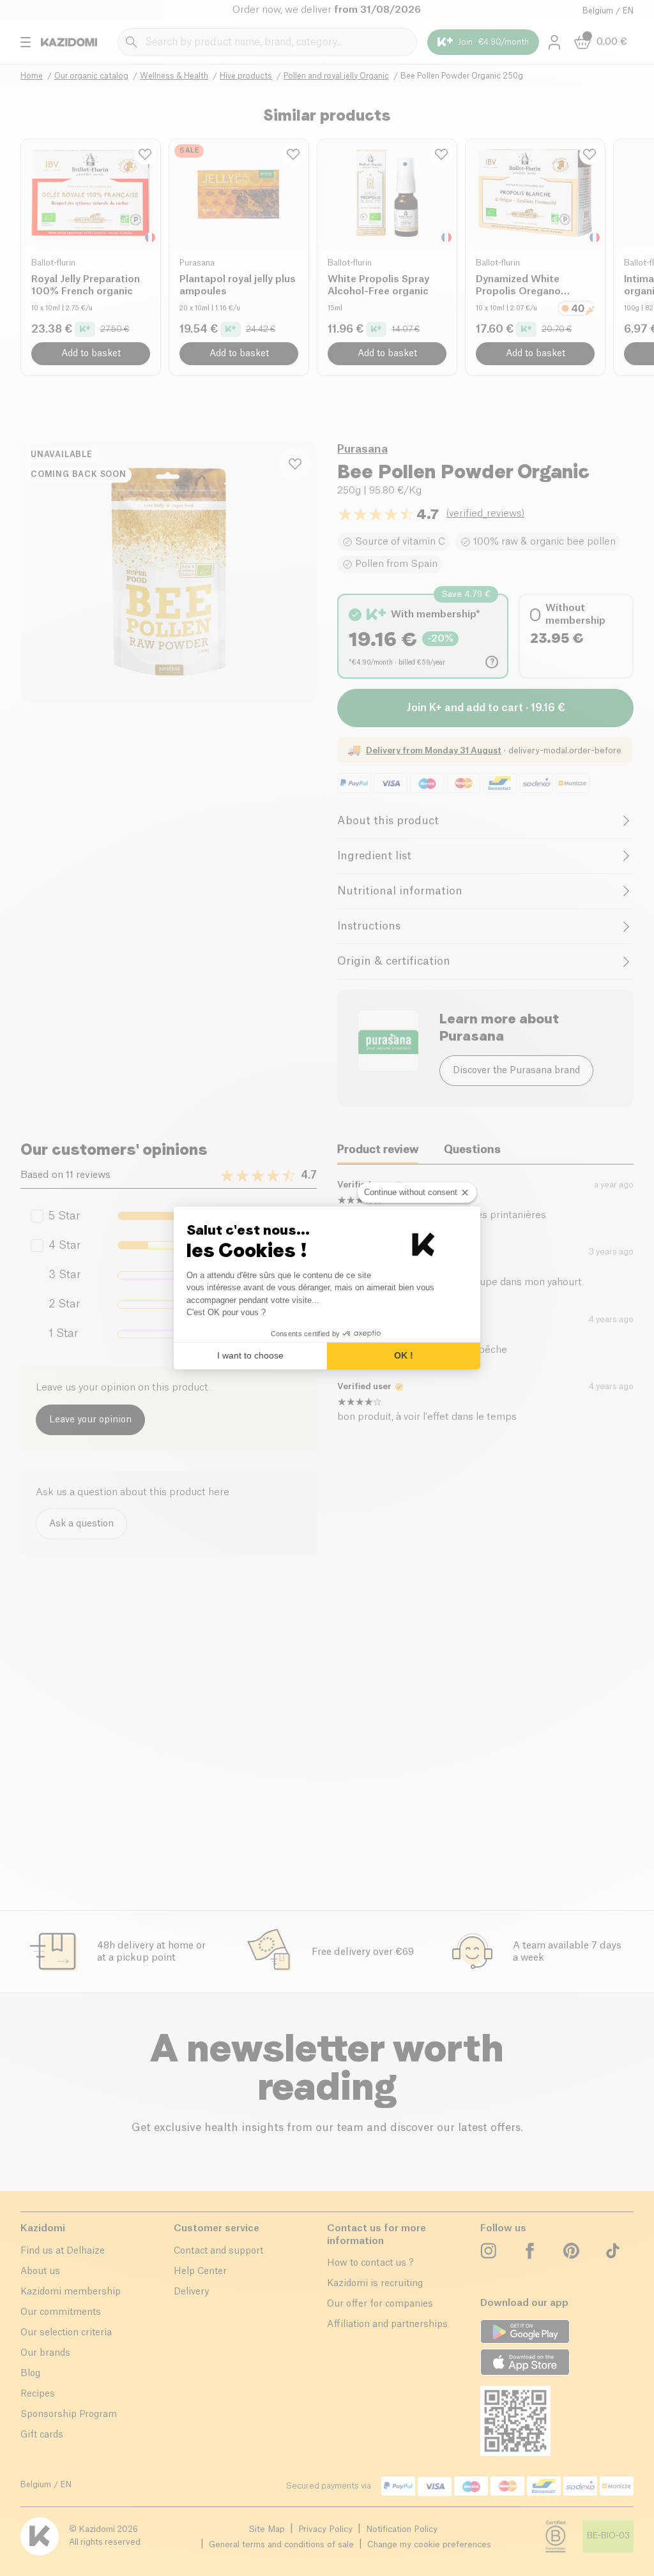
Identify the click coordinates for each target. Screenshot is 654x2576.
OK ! (404, 1355)
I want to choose (250, 1355)
